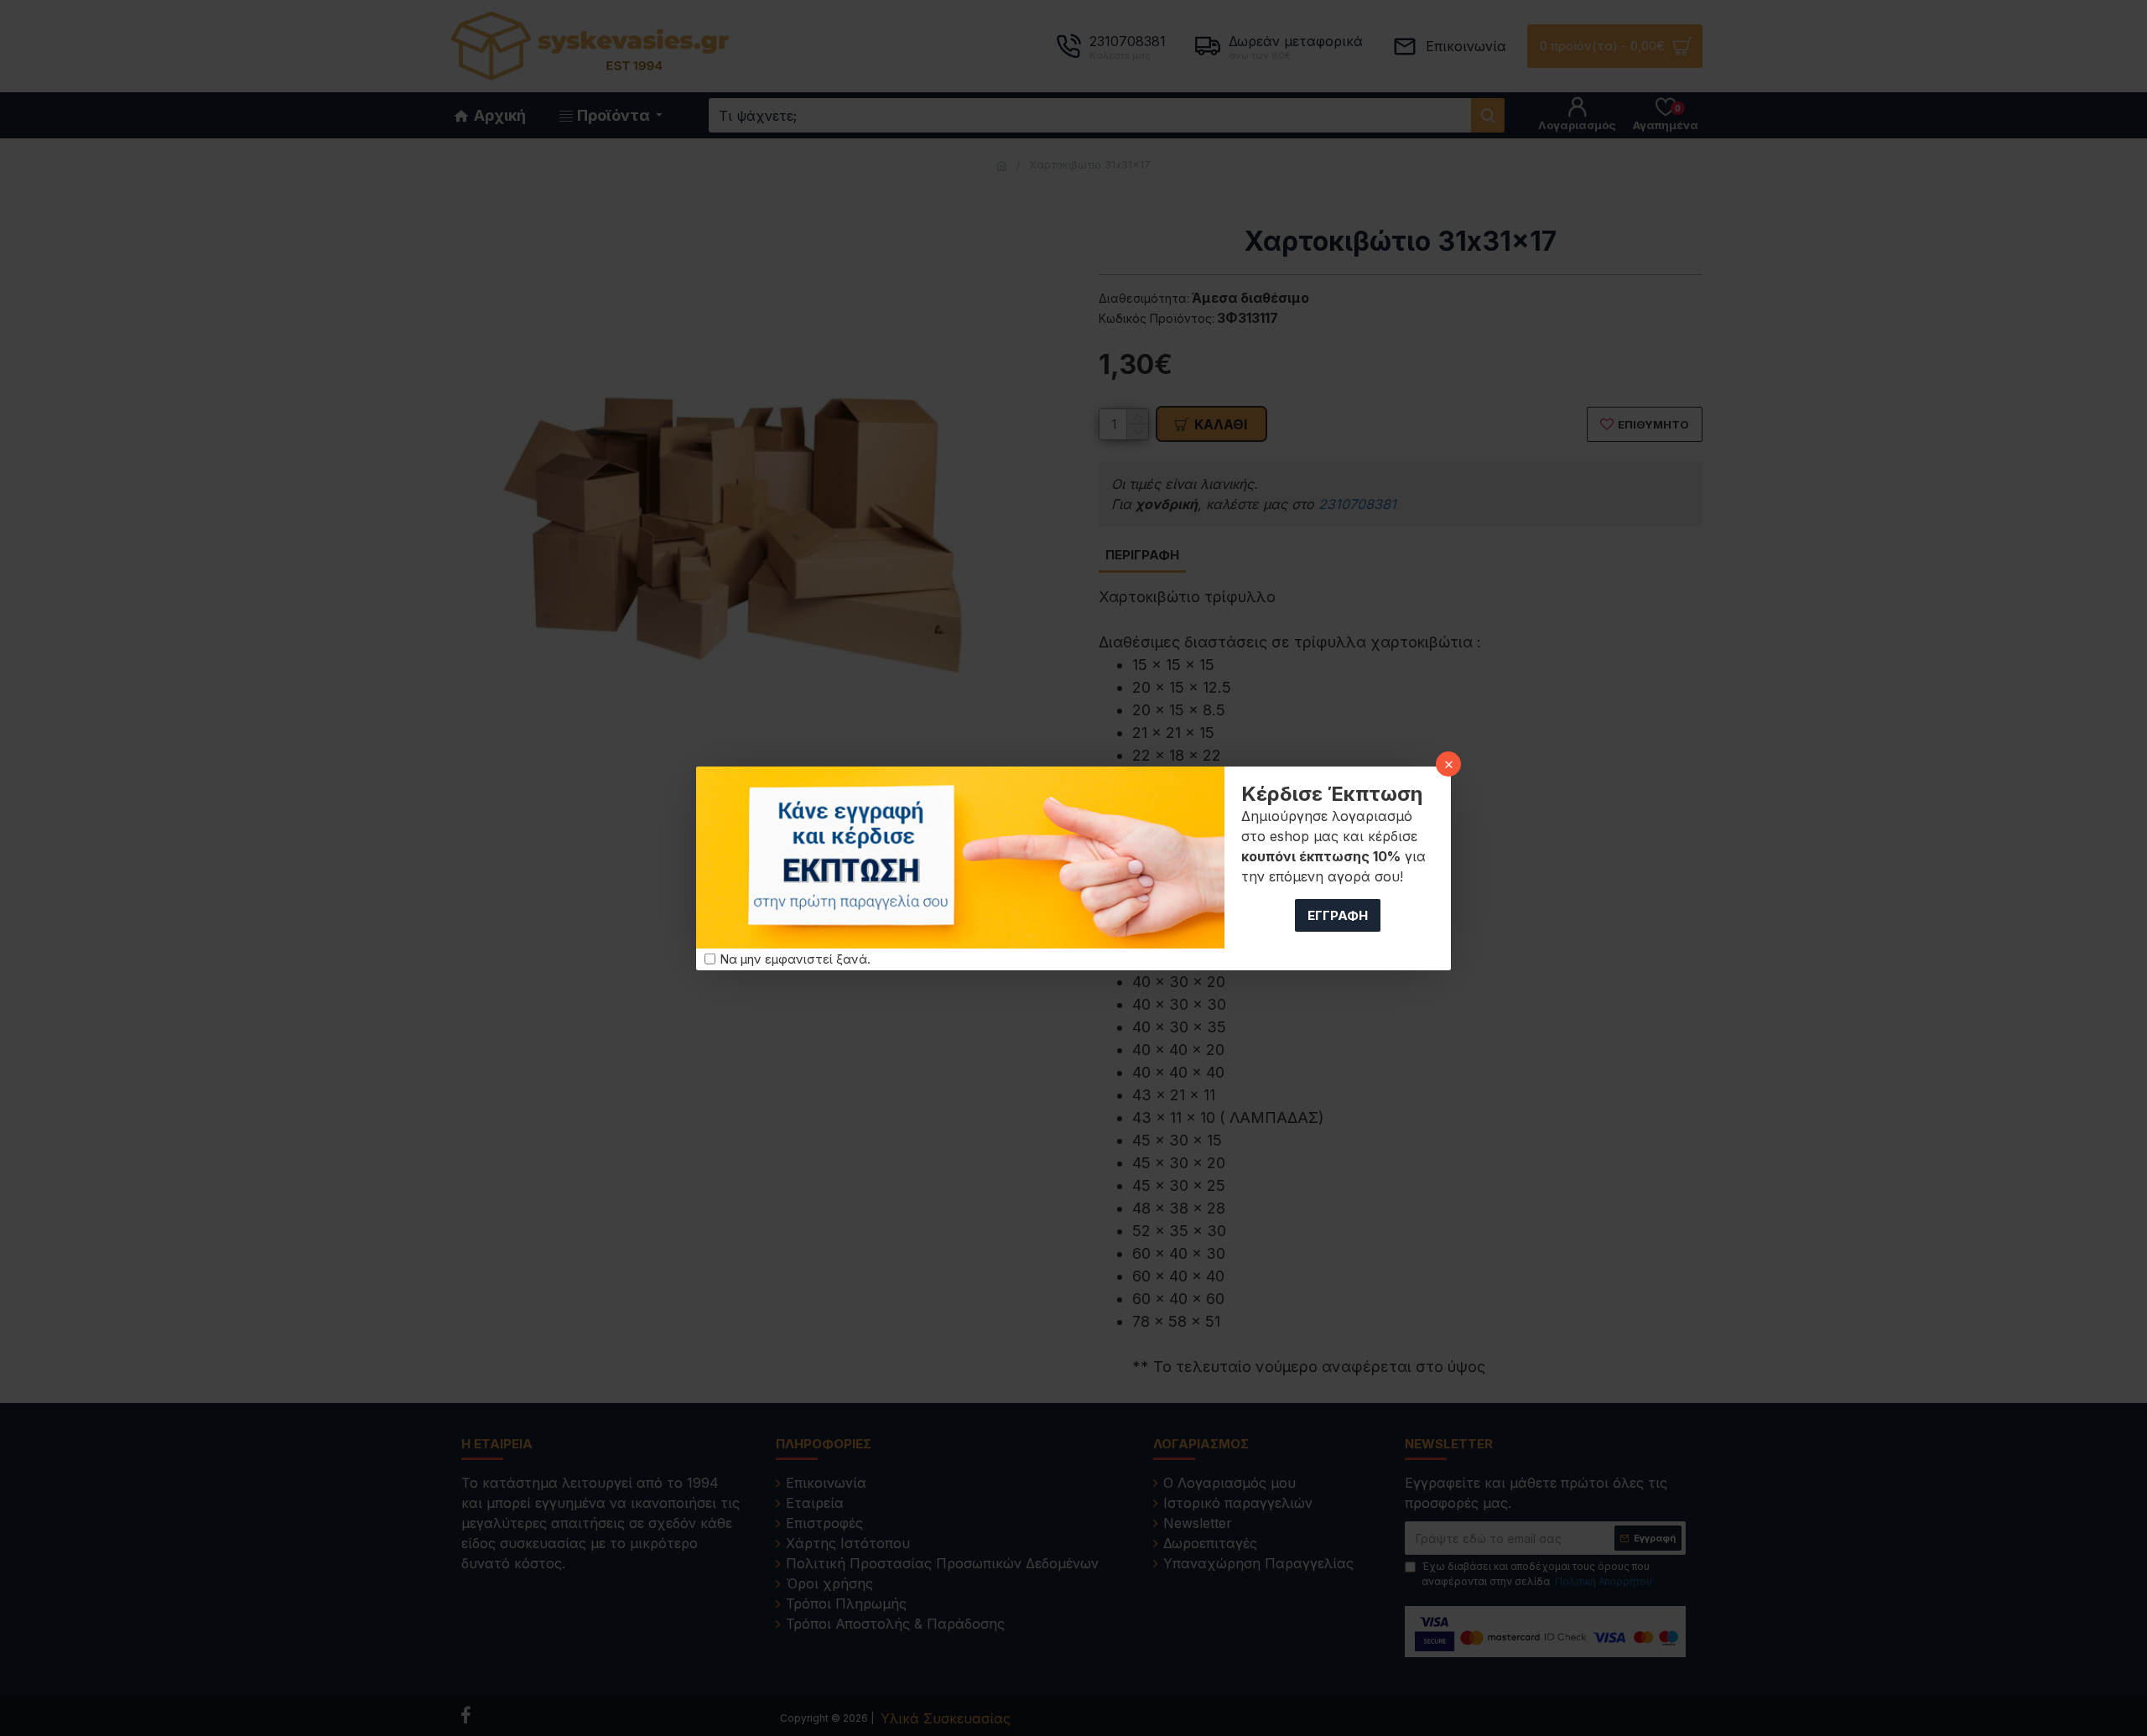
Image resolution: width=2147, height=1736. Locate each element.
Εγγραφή (1338, 915)
